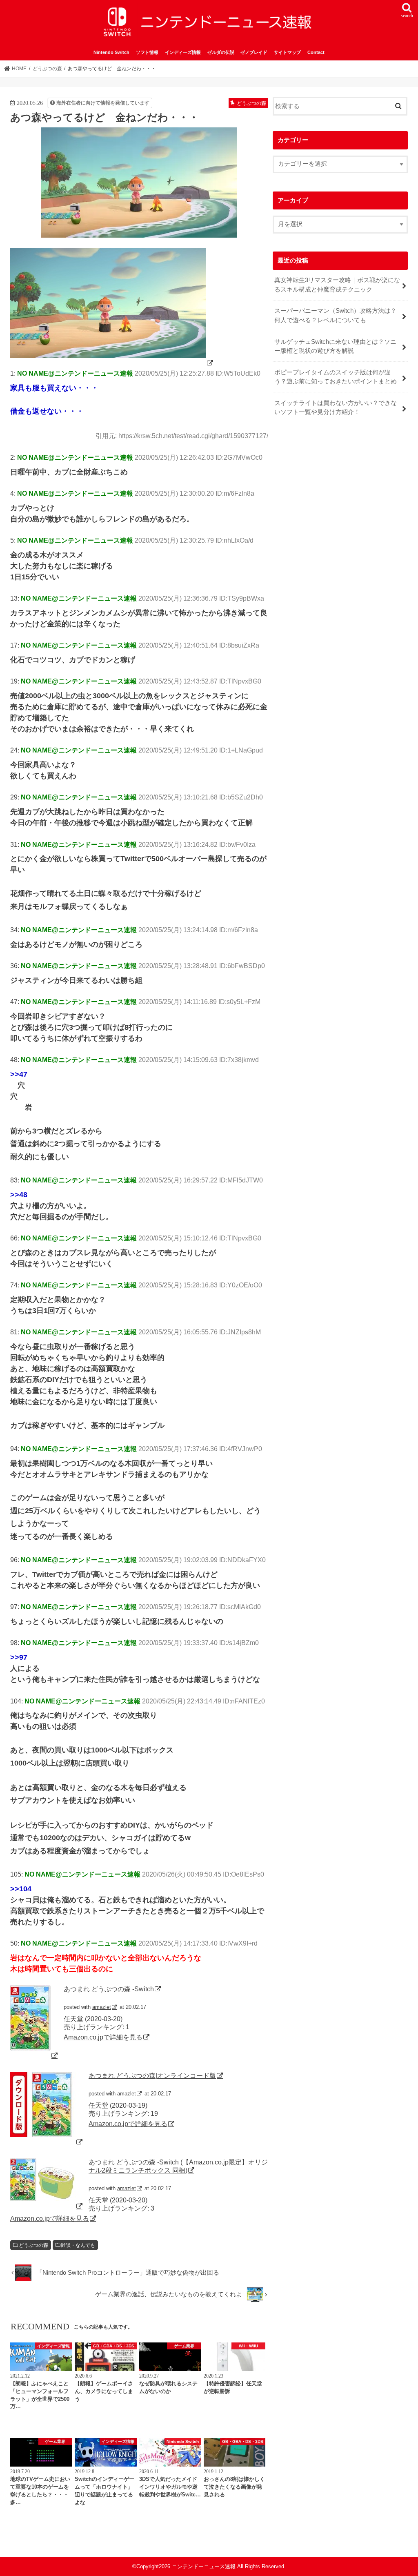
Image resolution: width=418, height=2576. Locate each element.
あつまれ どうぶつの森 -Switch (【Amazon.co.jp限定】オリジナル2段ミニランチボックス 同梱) (178, 2166)
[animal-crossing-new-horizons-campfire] (112, 363)
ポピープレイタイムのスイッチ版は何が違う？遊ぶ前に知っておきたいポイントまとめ (336, 377)
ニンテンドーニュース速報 (204, 2566)
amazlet (102, 2007)
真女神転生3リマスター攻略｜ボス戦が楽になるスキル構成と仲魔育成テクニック (337, 285)
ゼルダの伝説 (221, 52)
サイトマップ (287, 52)
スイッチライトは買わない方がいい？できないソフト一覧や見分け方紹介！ (336, 407)
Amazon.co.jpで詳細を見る (103, 2037)
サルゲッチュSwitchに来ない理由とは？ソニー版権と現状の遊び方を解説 (335, 346)
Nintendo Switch (111, 52)
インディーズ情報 (183, 52)
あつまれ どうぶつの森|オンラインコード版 (152, 2075)
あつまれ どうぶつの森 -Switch (109, 1989)
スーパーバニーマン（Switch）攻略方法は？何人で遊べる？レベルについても (335, 315)
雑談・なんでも (78, 2245)
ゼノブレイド (254, 52)
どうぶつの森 (33, 2245)
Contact (316, 52)
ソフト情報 (147, 52)
